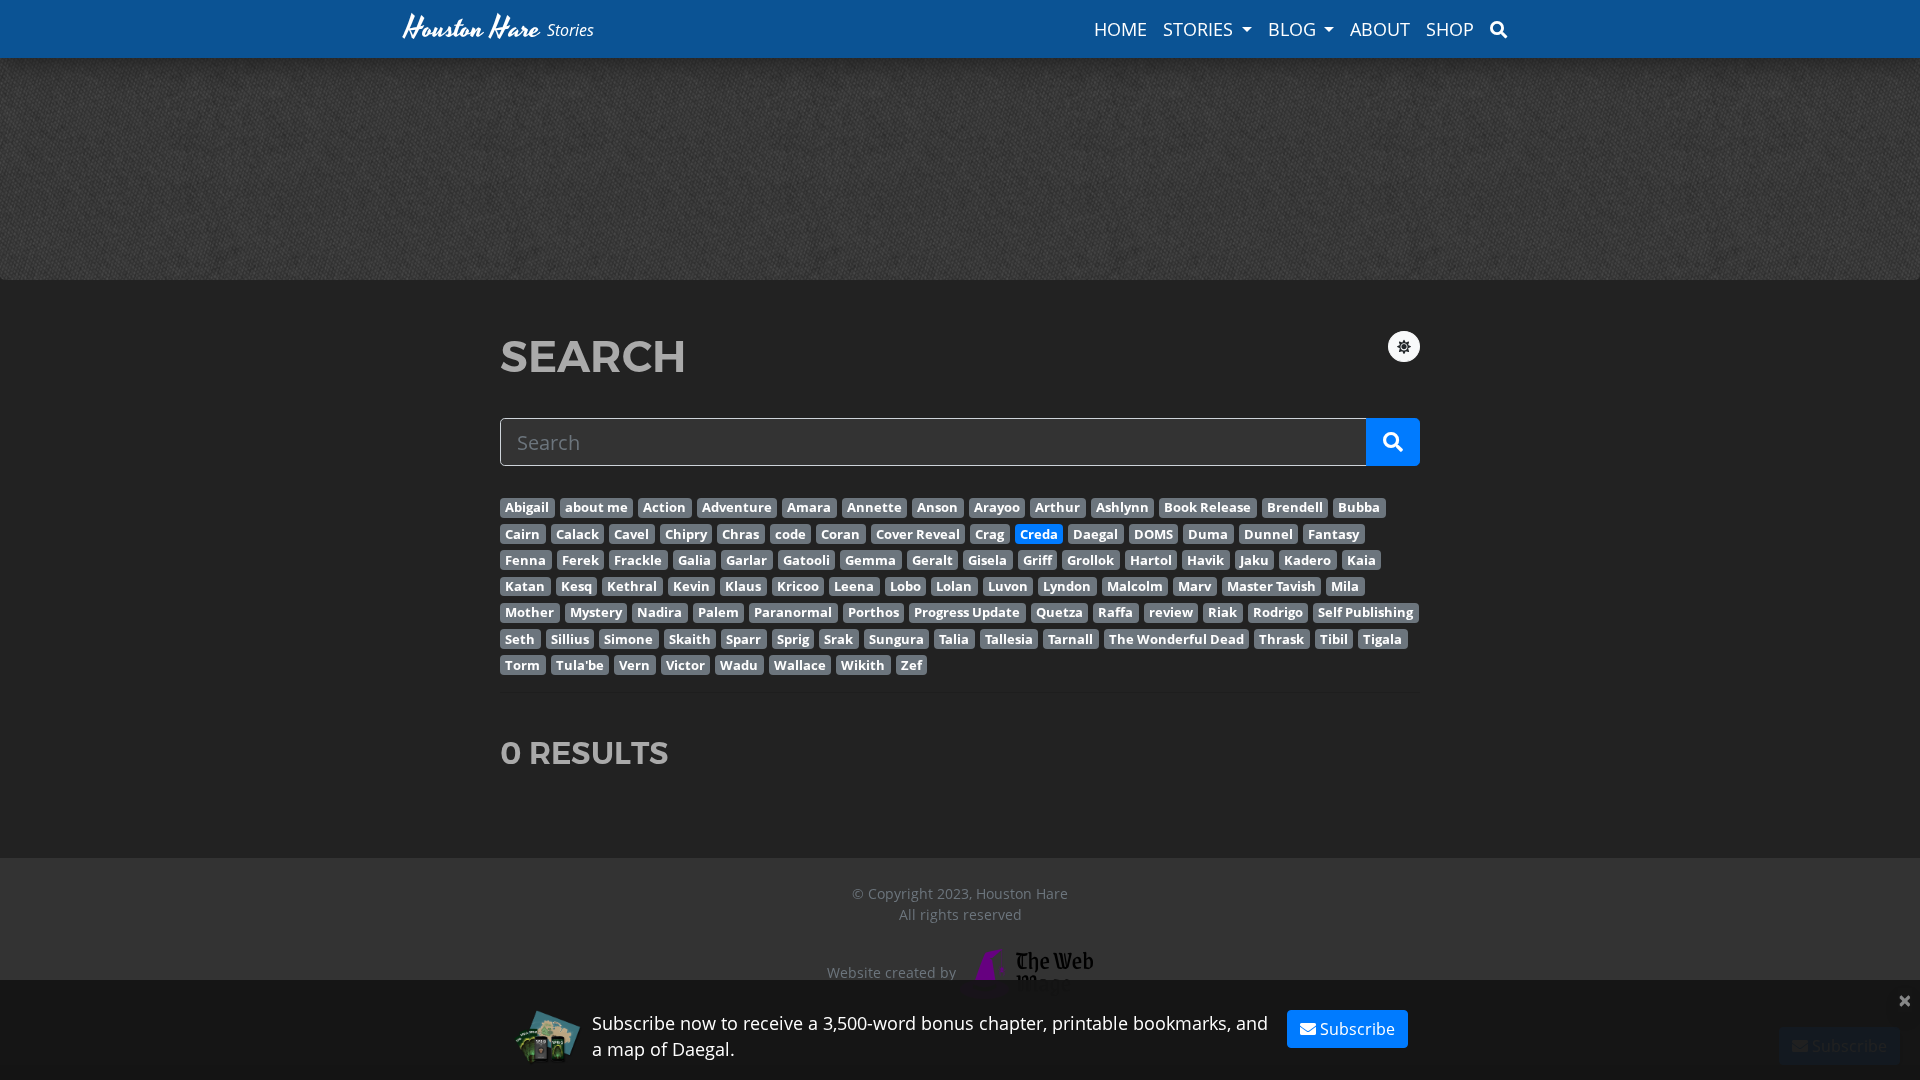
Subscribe (1355, 1029)
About (1380, 29)
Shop (1450, 29)
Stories (1198, 29)
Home (1120, 29)
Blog (1292, 29)
